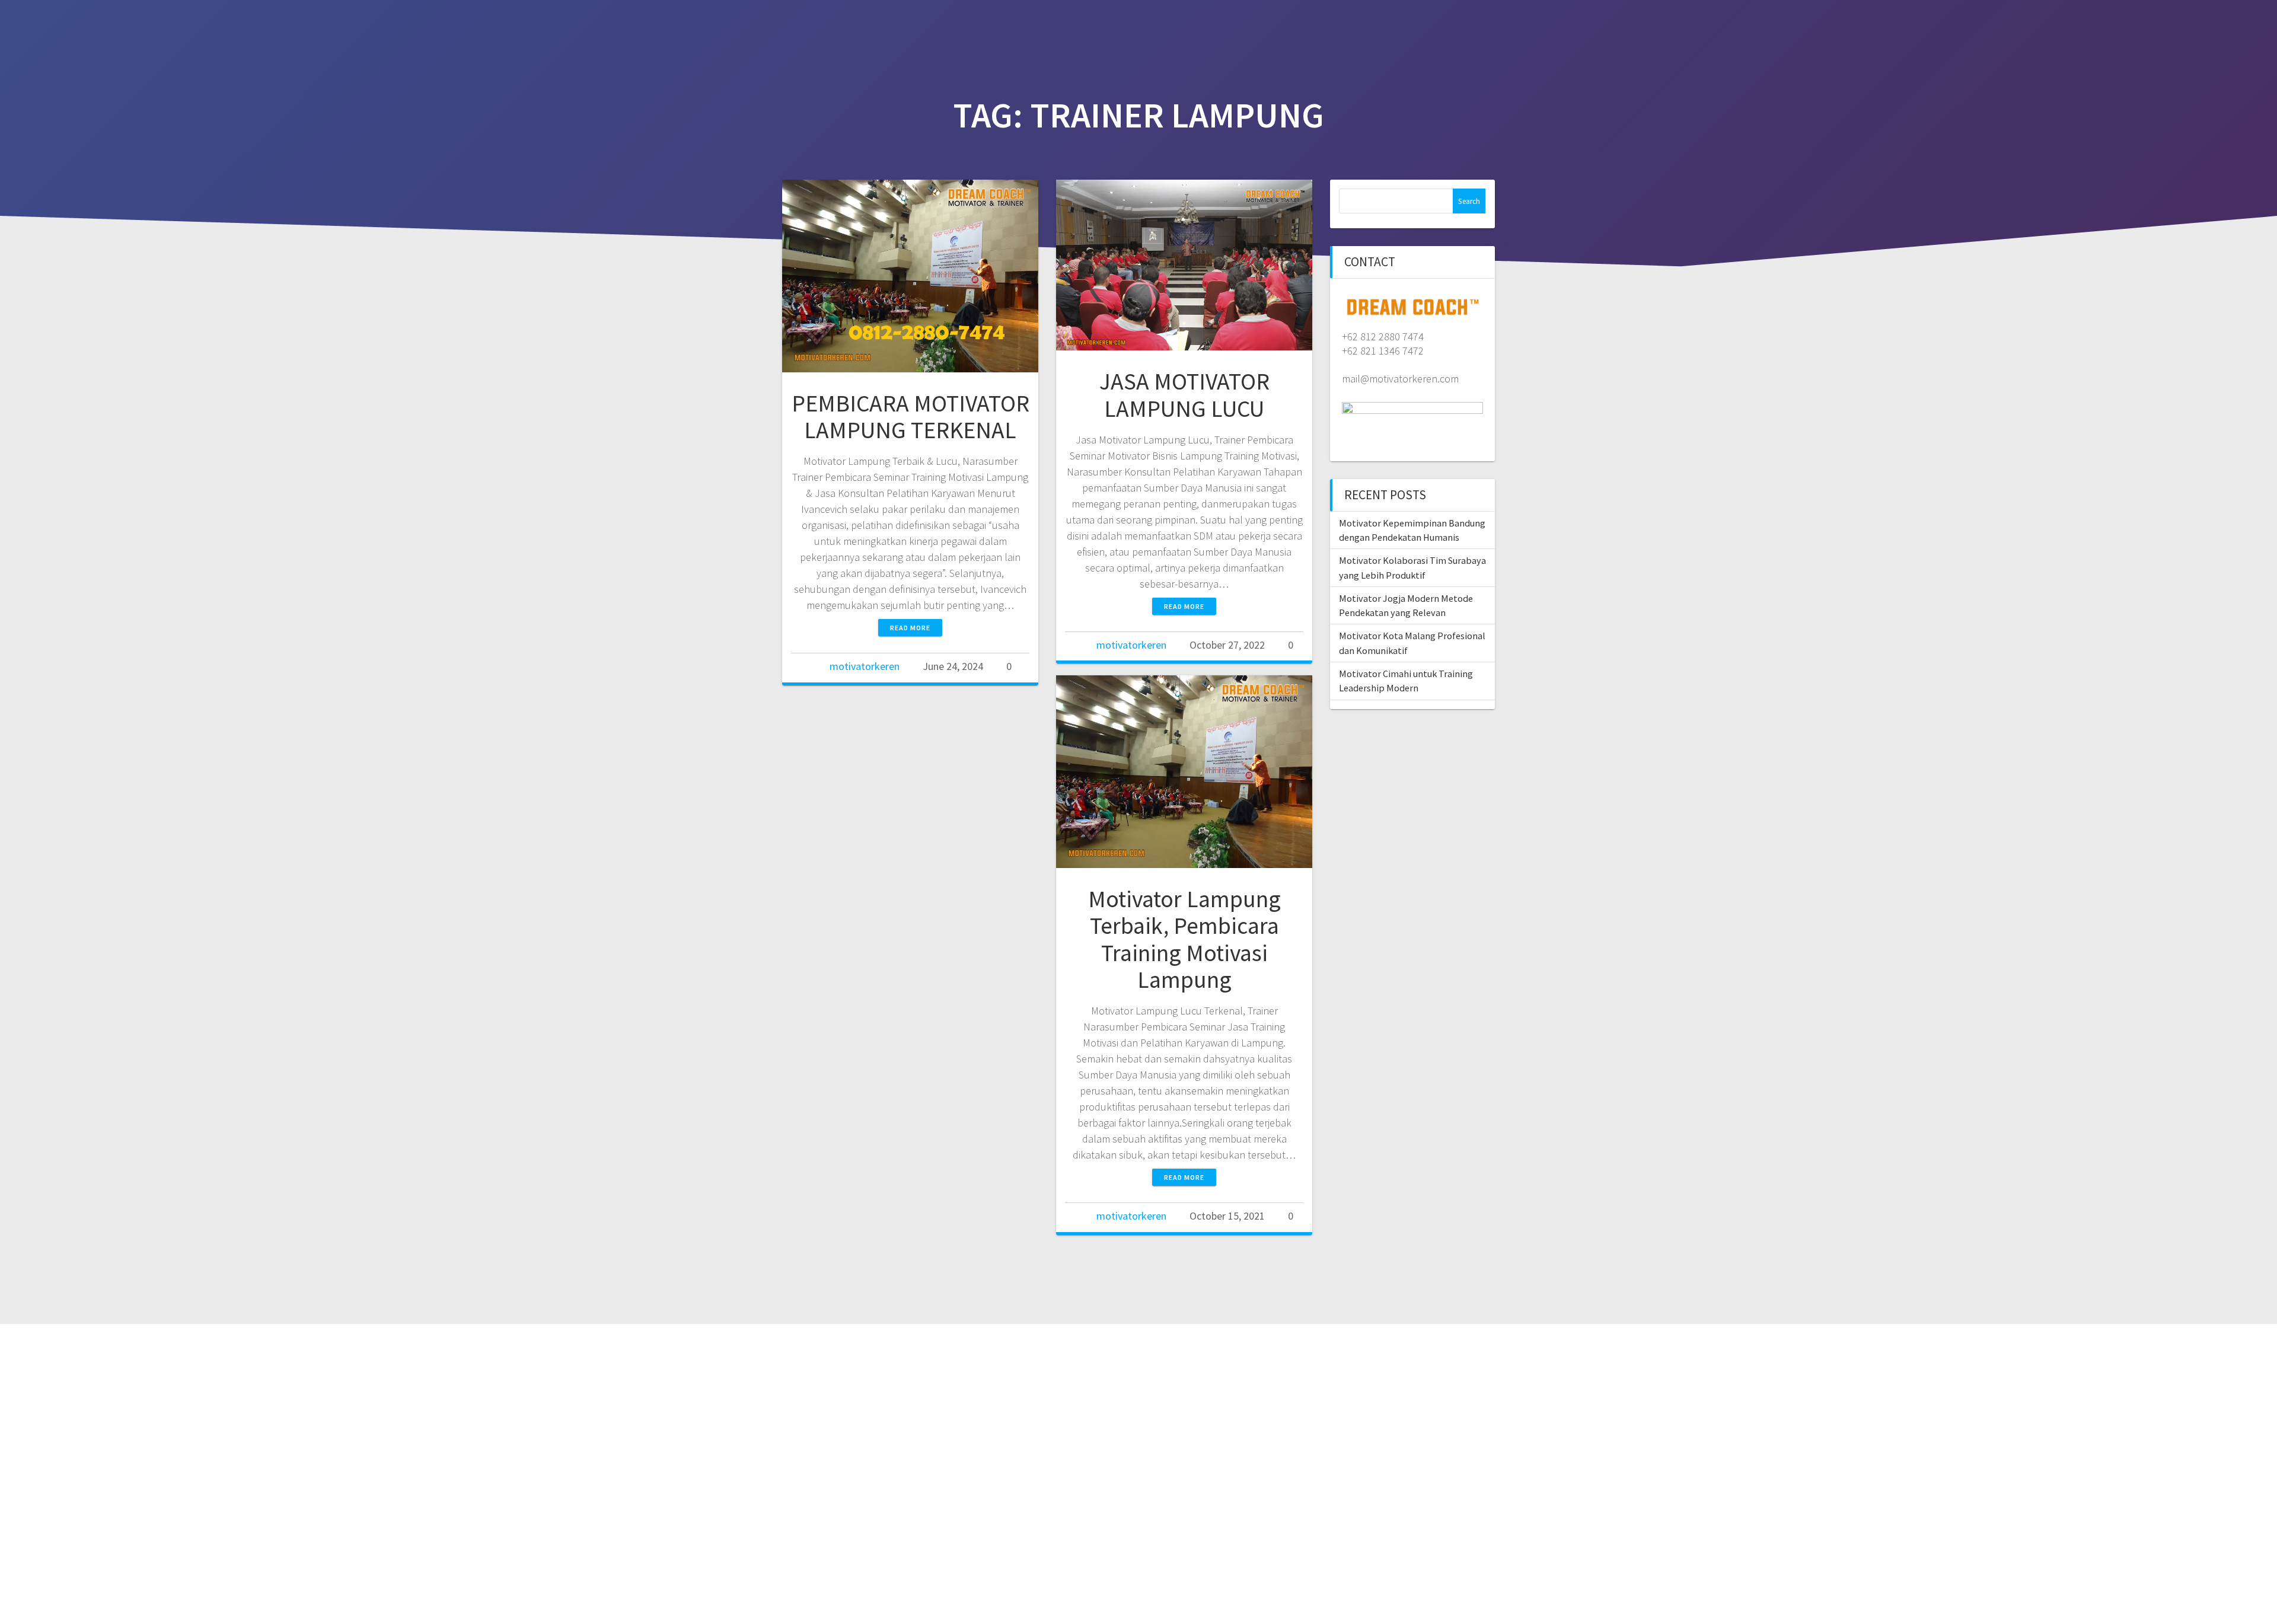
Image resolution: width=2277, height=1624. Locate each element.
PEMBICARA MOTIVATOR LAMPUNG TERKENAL (911, 417)
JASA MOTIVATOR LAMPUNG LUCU (1184, 395)
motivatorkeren (865, 666)
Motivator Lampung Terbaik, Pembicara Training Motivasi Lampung (1184, 939)
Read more (910, 628)
